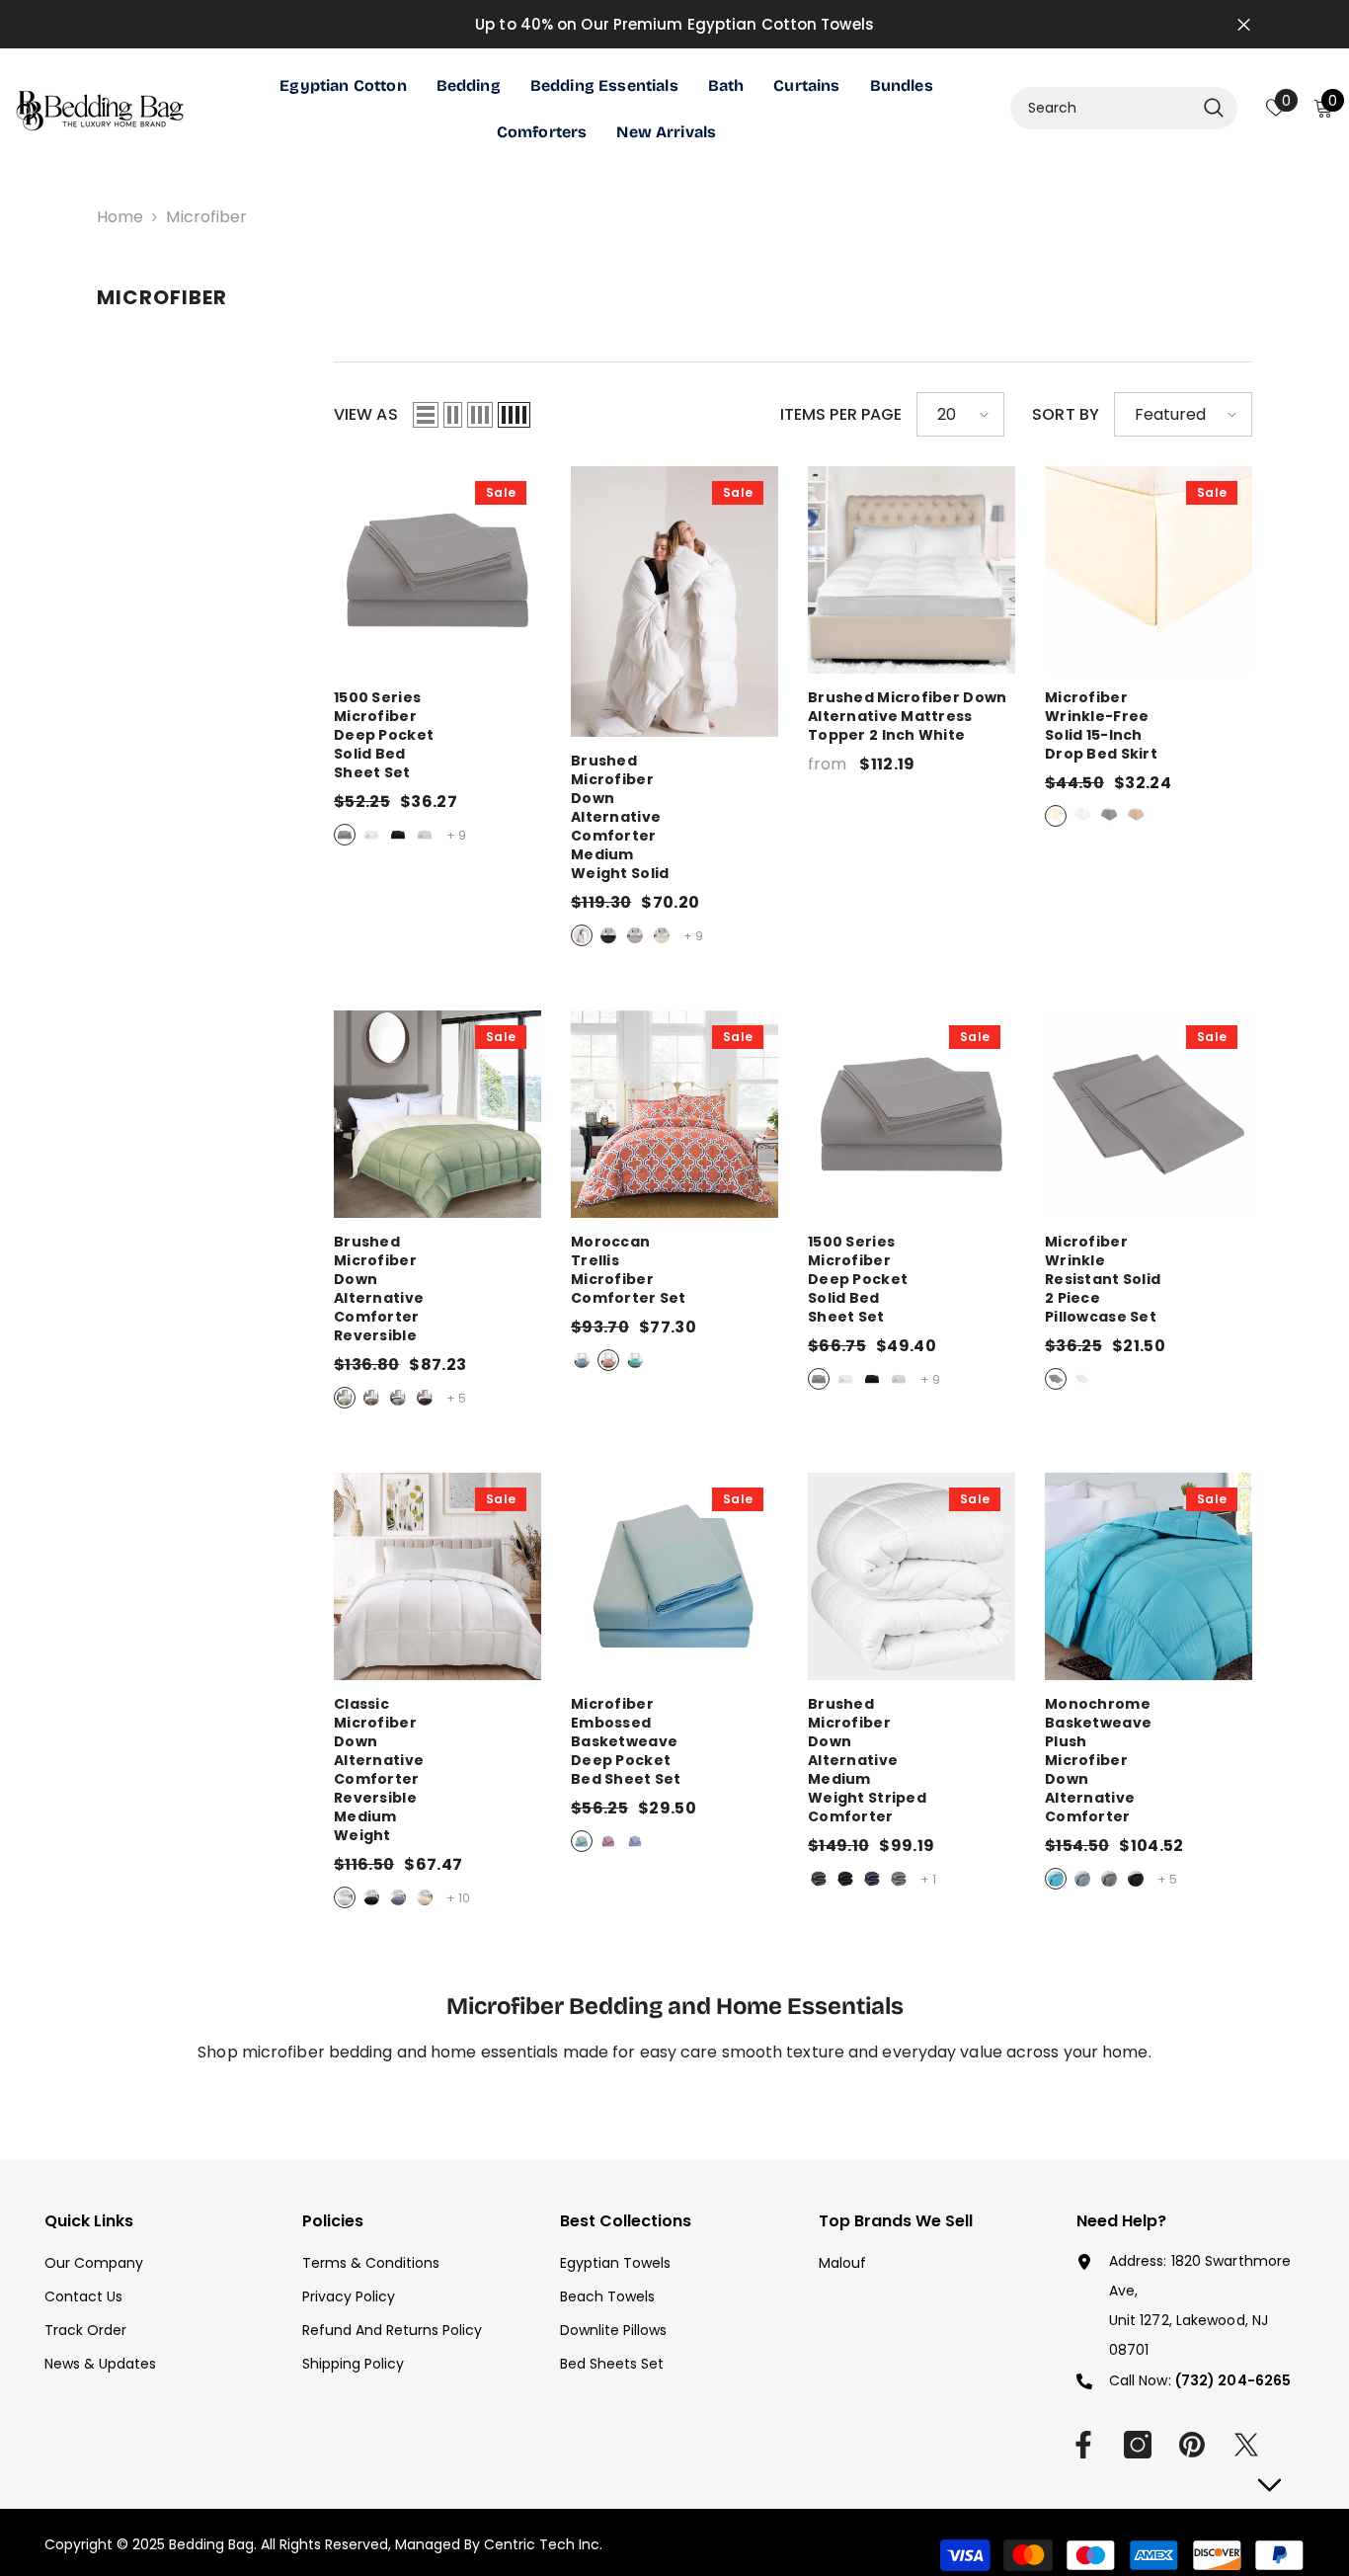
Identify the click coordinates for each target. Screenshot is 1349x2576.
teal (635, 1360)
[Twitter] (1246, 2445)
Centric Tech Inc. (541, 2544)
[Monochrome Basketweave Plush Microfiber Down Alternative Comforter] (1149, 1576)
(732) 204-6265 (1233, 2380)
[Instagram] (1138, 2445)
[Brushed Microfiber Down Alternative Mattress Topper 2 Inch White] (912, 570)
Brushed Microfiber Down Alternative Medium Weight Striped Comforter (912, 1761)
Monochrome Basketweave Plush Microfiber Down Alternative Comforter (1149, 1761)
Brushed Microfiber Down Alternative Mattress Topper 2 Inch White (907, 717)
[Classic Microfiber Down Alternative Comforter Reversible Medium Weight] (437, 1576)
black (398, 835)
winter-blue (1056, 1879)
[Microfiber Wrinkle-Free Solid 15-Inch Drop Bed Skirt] (1149, 570)
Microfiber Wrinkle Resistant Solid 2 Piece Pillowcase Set (1149, 1280)
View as (366, 414)
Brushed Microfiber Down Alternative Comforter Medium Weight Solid (674, 817)
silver (345, 835)
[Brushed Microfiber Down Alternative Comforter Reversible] (437, 1114)
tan (1136, 816)
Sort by (1066, 414)
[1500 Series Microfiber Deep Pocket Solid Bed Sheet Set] (437, 570)
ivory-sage (345, 1398)
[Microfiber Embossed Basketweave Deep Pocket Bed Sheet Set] (674, 1576)
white (371, 835)
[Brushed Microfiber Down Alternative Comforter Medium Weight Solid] (674, 602)
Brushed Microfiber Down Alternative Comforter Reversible (437, 1289)
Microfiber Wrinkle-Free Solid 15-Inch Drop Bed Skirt (1149, 726)
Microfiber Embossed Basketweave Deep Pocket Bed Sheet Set (674, 1742)
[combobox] (1102, 108)
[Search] (1124, 108)
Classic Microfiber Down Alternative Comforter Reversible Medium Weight (437, 1770)
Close (1244, 24)
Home (120, 217)
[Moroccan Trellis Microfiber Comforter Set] (674, 1114)
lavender (608, 1841)
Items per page (841, 414)
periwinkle (635, 1841)
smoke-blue (1082, 1879)
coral (608, 1360)
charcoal (819, 1879)
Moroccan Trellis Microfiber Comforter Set (674, 1270)
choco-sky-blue (425, 1398)
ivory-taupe (371, 1398)
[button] (426, 415)
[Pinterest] (1192, 2445)
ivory (662, 935)
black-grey (398, 1398)
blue (582, 1841)
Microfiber (206, 217)
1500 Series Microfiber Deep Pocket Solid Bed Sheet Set (437, 735)
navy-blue (582, 1360)
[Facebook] (1083, 2445)
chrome (425, 835)
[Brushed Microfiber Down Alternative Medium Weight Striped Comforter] (912, 1576)
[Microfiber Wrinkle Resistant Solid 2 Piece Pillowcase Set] (1149, 1114)
